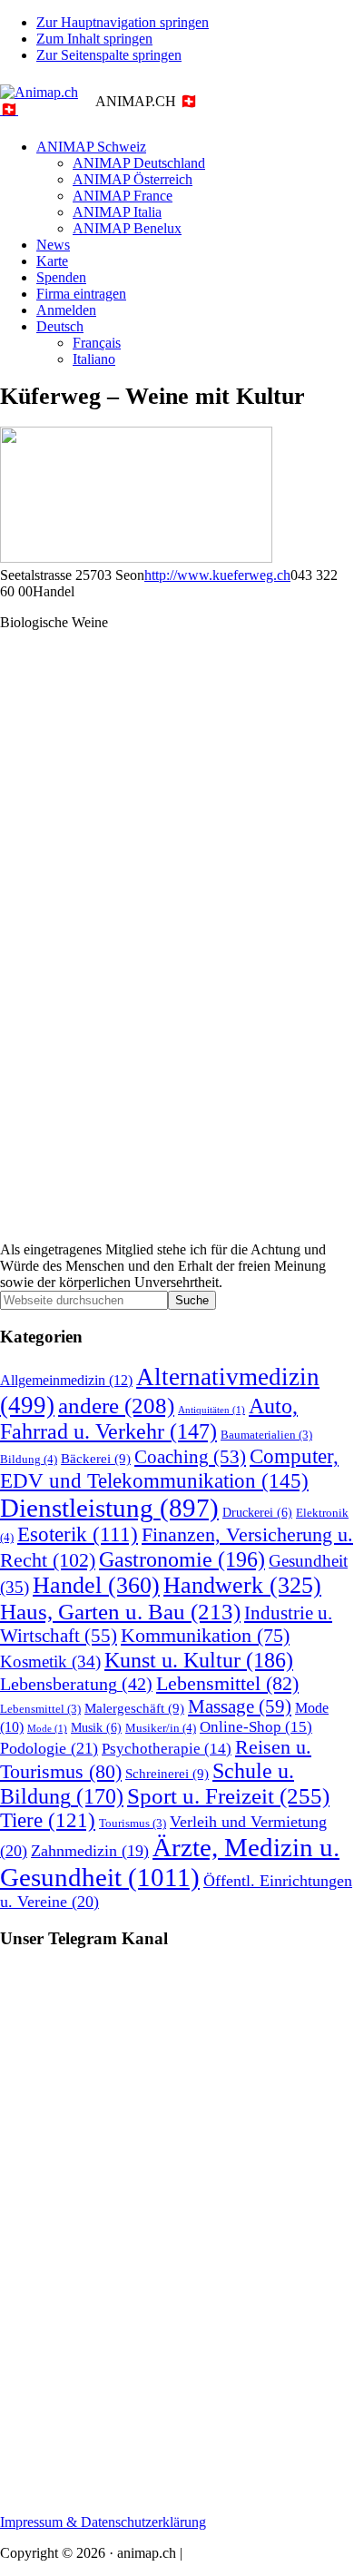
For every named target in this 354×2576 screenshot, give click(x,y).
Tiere (48, 1820)
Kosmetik (50, 1662)
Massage (240, 1706)
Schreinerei (167, 1773)
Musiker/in (161, 1728)
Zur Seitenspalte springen (109, 55)
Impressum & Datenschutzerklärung (103, 2522)
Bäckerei (96, 1458)
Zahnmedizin (90, 1851)
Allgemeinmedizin (66, 1381)
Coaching (190, 1457)
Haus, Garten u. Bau (120, 1612)
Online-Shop (256, 1727)
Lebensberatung (76, 1684)
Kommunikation (205, 1636)
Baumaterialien (266, 1435)
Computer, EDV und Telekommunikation (169, 1468)
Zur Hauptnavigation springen (123, 22)
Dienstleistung (109, 1508)
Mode (47, 1729)
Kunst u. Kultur (199, 1660)
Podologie (49, 1748)
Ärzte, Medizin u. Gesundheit (170, 1862)
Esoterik (78, 1534)
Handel (96, 1585)
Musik (96, 1727)
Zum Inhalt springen (94, 39)
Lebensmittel (227, 1684)
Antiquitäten (211, 1410)
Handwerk (242, 1585)
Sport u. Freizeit (228, 1796)
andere (116, 1406)
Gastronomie (182, 1559)
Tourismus (133, 1824)
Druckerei (257, 1512)
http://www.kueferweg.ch (217, 575)
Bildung (29, 1459)
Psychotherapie (167, 1749)
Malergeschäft (134, 1708)
